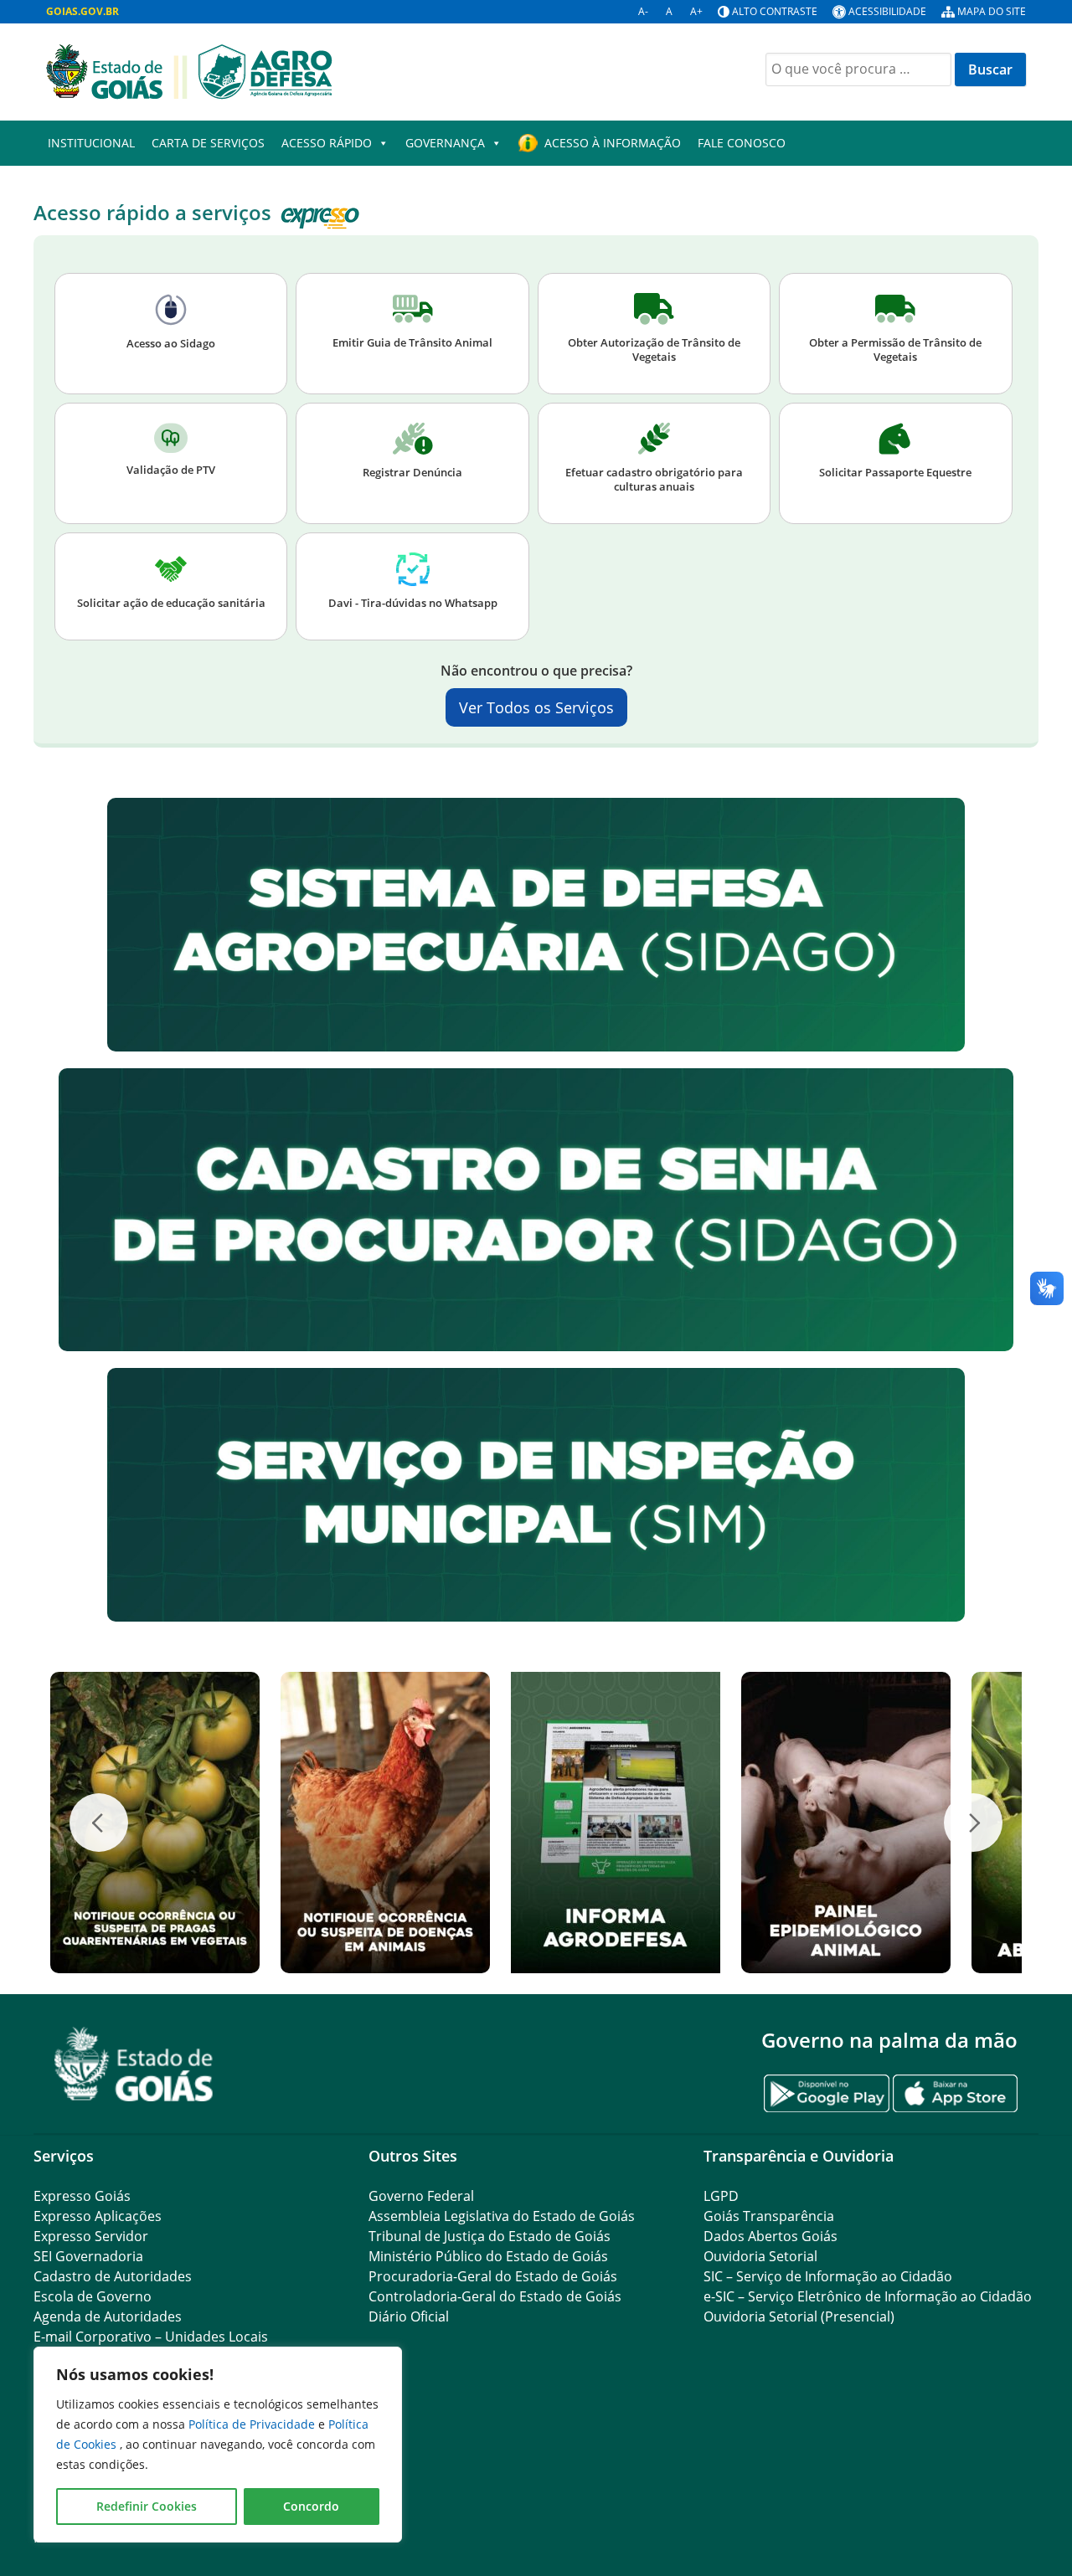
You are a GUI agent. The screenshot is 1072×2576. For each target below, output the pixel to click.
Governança (445, 143)
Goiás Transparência (769, 2216)
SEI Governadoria (88, 2256)
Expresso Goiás (82, 2196)
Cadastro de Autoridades (113, 2276)
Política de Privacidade (253, 2424)
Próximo (973, 1823)
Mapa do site (992, 11)
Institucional (91, 143)
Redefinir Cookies (147, 2506)
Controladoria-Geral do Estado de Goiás (495, 2296)
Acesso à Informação (613, 143)
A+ (696, 11)
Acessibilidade (887, 11)
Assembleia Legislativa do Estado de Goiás (502, 2216)
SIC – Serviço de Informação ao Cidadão (828, 2276)
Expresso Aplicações (98, 2216)
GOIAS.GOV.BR (82, 11)
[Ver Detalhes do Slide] (155, 1823)
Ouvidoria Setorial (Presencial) (799, 2316)
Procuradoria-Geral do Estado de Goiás (493, 2276)
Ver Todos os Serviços (536, 707)
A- (643, 11)
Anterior (99, 1823)
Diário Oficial (409, 2316)
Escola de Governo (93, 2296)
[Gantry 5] (134, 2064)
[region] (218, 2445)
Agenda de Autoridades (108, 2316)
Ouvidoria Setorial (760, 2256)
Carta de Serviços (208, 143)
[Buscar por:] (858, 69)
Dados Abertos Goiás (770, 2236)
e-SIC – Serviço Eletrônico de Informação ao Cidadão (868, 2296)
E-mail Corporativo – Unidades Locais (151, 2337)
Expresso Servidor (91, 2236)
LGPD (721, 2196)
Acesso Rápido (327, 143)
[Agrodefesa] (189, 70)
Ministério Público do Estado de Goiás (488, 2256)
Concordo (311, 2506)
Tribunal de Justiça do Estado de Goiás (490, 2236)
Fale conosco (742, 143)
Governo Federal (421, 2196)
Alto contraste (775, 11)
